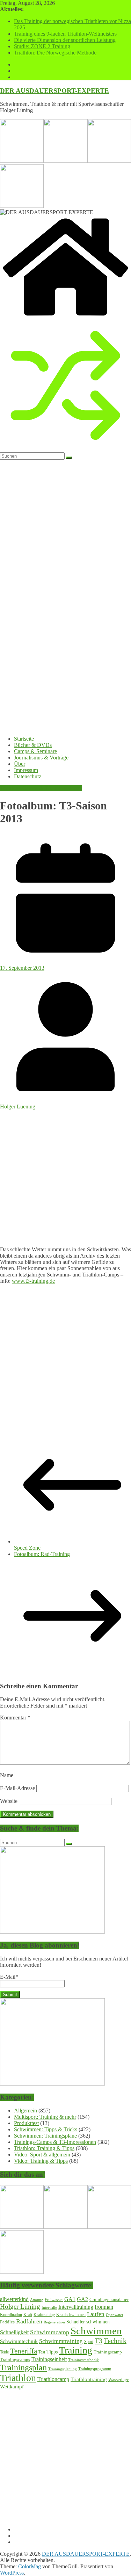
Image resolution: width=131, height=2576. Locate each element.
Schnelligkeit (14, 2332)
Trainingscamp (108, 2352)
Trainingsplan (23, 2367)
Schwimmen (96, 2331)
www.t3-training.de (33, 1281)
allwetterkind (14, 2299)
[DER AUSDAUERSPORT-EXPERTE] (65, 317)
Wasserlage (119, 2379)
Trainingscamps (15, 2360)
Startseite (24, 739)
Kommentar (15, 1718)
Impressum (26, 770)
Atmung (37, 2300)
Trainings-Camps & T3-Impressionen (41, 788)
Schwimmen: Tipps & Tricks (46, 2129)
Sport (89, 2342)
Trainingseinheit (49, 2359)
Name (7, 1775)
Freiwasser (54, 2300)
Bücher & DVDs (33, 745)
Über (20, 764)
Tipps (52, 2352)
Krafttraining (44, 2315)
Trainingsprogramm (95, 2369)
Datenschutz (28, 776)
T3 (99, 2341)
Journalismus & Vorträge (41, 758)
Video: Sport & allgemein (42, 2155)
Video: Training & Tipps (41, 2161)
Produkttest (26, 2123)
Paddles (7, 2322)
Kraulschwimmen (71, 2315)
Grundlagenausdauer (109, 2300)
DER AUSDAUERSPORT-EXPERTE (54, 91)
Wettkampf (12, 2387)
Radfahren (29, 2321)
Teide (4, 2352)
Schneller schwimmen (88, 2322)
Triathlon (18, 2378)
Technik (115, 2341)
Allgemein (26, 2111)
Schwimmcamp (50, 2332)
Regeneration (54, 2322)
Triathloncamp (53, 2379)
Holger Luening (18, 1107)
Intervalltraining (76, 2307)
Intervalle (49, 2308)
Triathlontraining (89, 2379)
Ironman (104, 2307)
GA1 (70, 2299)
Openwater (115, 2315)
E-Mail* (9, 1977)
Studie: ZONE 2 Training (42, 46)
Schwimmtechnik (19, 2341)
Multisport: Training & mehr (45, 2117)
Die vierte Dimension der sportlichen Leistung (65, 40)
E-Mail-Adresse (17, 1788)
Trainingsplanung (63, 2369)
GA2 (82, 2299)
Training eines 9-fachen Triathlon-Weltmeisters (65, 34)
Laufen (96, 2314)
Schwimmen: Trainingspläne (45, 2136)
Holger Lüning (20, 2306)
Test (42, 2352)
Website (9, 1801)
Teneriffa (24, 2351)
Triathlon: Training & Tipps (44, 2148)
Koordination (11, 2315)
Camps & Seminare (35, 751)
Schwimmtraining (61, 2341)
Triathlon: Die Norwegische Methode (55, 53)
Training (76, 2350)
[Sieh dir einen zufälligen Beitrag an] (65, 449)
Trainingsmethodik (83, 2360)
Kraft (28, 2315)
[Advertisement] (65, 1175)
